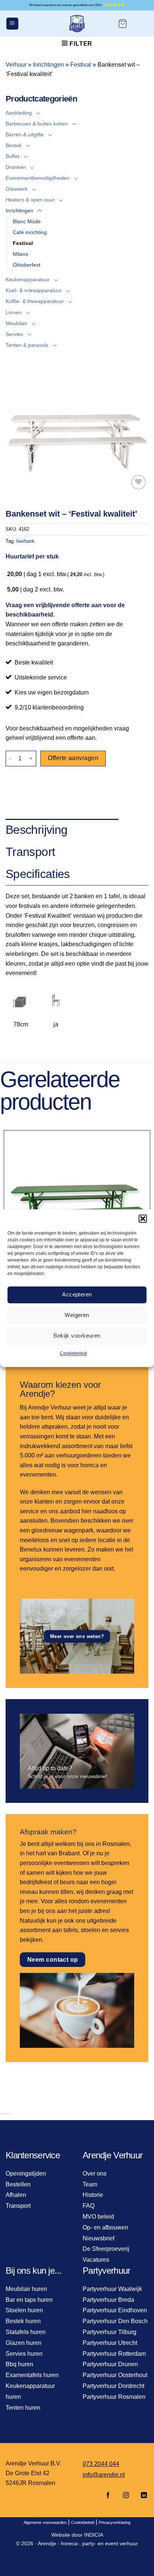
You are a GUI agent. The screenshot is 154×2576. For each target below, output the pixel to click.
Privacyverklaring (115, 2522)
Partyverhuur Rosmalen (114, 2397)
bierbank (26, 541)
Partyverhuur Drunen (110, 2364)
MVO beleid (98, 2217)
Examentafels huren (32, 2375)
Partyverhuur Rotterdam (114, 2354)
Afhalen (16, 2195)
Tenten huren (23, 2408)
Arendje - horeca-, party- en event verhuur (88, 2543)
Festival (81, 65)
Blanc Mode (27, 221)
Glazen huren (24, 2343)
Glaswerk (17, 189)
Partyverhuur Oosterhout (115, 2375)
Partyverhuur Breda (108, 2300)
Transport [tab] (30, 852)
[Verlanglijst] (138, 482)
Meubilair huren (26, 2289)
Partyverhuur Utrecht (110, 2343)
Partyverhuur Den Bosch (115, 2321)
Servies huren (24, 2354)
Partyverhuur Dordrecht (113, 2386)
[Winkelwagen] (123, 24)
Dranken (16, 167)
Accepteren (77, 1294)
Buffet (13, 156)
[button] (143, 1219)
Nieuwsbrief (98, 2238)
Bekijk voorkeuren (77, 1336)
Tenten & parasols (27, 345)
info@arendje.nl (104, 2475)
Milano (21, 254)
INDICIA (94, 2535)
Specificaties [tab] (38, 874)
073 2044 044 (101, 2464)
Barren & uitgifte (25, 134)
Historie (93, 2195)
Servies (14, 334)
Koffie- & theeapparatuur (35, 301)
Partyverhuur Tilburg (110, 2332)
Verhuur (16, 65)
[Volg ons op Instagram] (126, 2496)
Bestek (14, 145)
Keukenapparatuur (28, 279)
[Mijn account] (141, 24)
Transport (18, 2206)
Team (90, 2184)
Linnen (14, 312)
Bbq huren (19, 2364)
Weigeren (77, 1315)
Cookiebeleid (73, 1353)
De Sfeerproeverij (106, 2249)
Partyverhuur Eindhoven (115, 2310)
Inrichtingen (48, 65)
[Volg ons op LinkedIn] (142, 2496)
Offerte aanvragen (73, 758)
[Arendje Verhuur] (77, 24)
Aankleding (19, 113)
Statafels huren (26, 2332)
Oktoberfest (27, 265)
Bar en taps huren (29, 2300)
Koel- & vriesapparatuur (34, 290)
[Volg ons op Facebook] (108, 2496)
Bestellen (18, 2184)
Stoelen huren (24, 2310)
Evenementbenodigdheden (38, 178)
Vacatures (96, 2260)
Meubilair (16, 323)
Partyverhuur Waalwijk (112, 2289)
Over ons (95, 2174)
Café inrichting (30, 232)
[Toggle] (38, 113)
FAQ (89, 2206)
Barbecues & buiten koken (37, 124)
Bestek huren (23, 2321)
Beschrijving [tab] (36, 830)
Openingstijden (26, 2174)
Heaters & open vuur (30, 200)
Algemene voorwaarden (45, 2522)
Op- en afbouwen (105, 2227)
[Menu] (12, 24)
